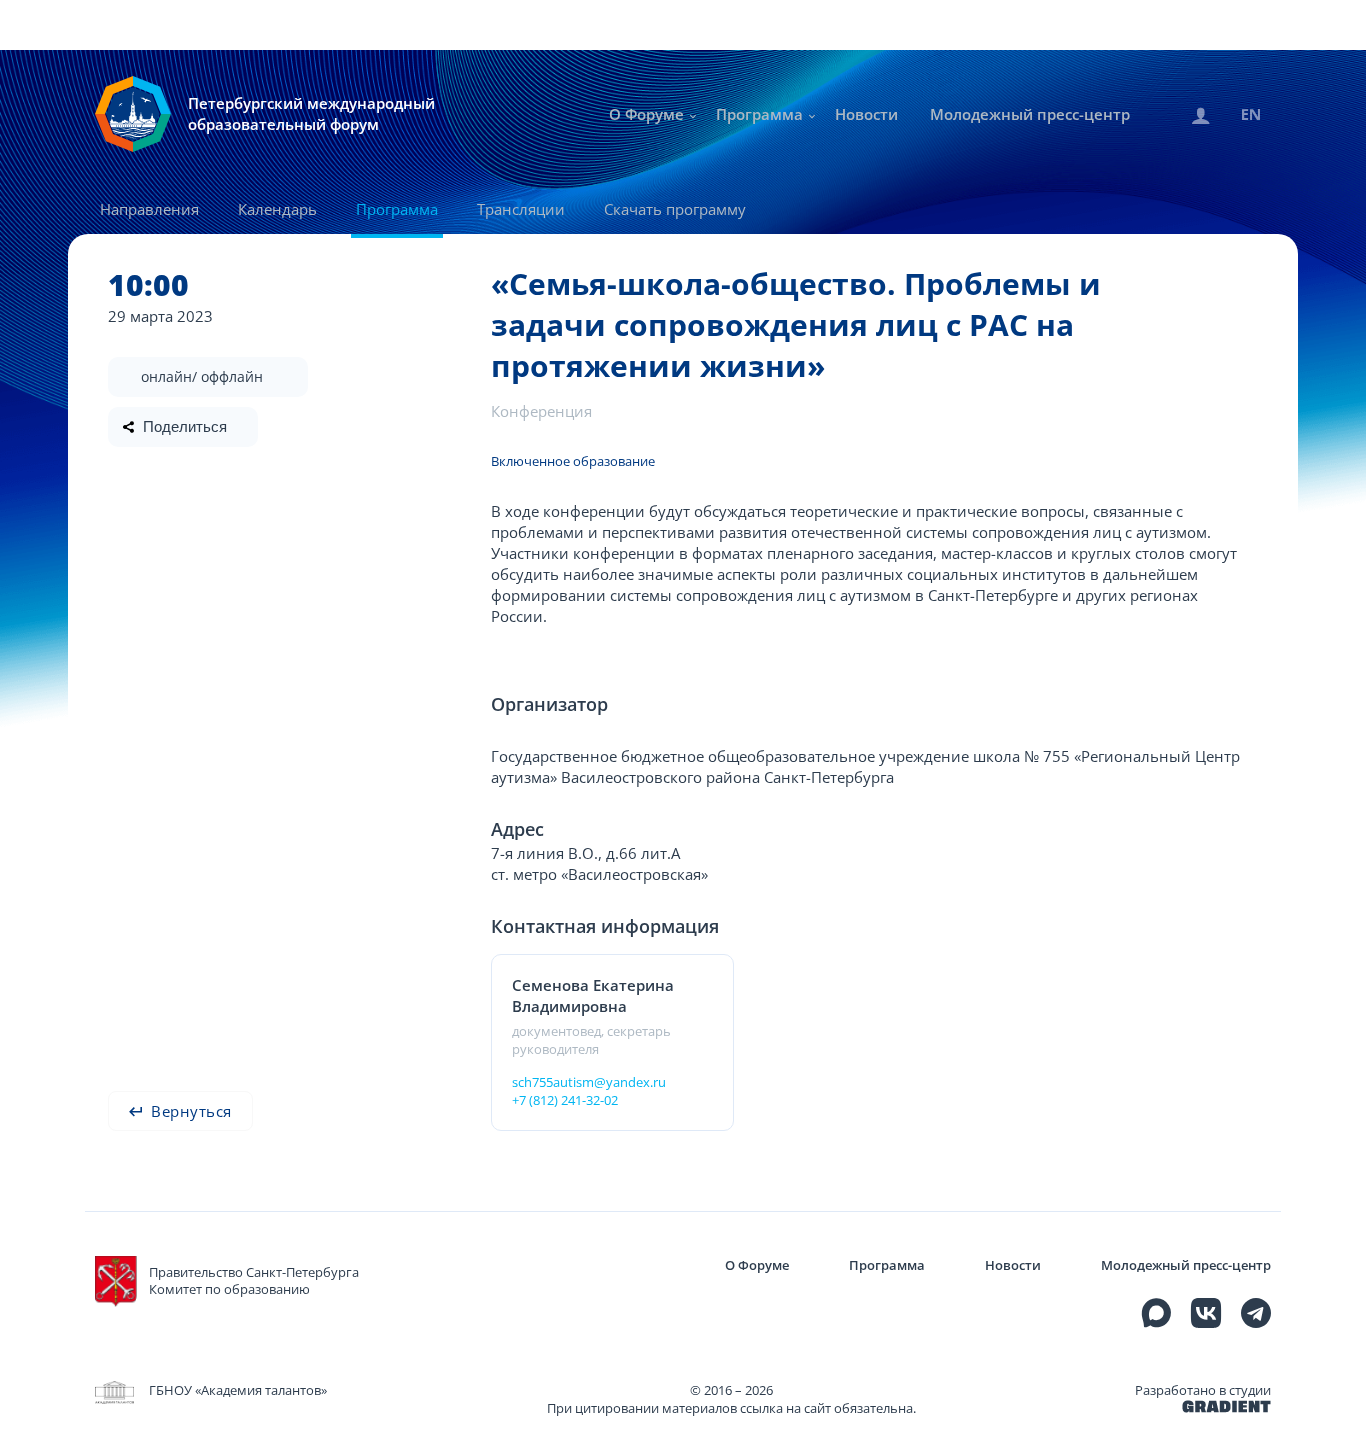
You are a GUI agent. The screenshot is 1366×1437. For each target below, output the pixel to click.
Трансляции (521, 209)
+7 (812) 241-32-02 (565, 1100)
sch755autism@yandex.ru (589, 1082)
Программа (759, 114)
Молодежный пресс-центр (1030, 114)
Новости (866, 114)
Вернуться (189, 1111)
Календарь (277, 209)
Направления (149, 209)
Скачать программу (675, 209)
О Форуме (646, 114)
